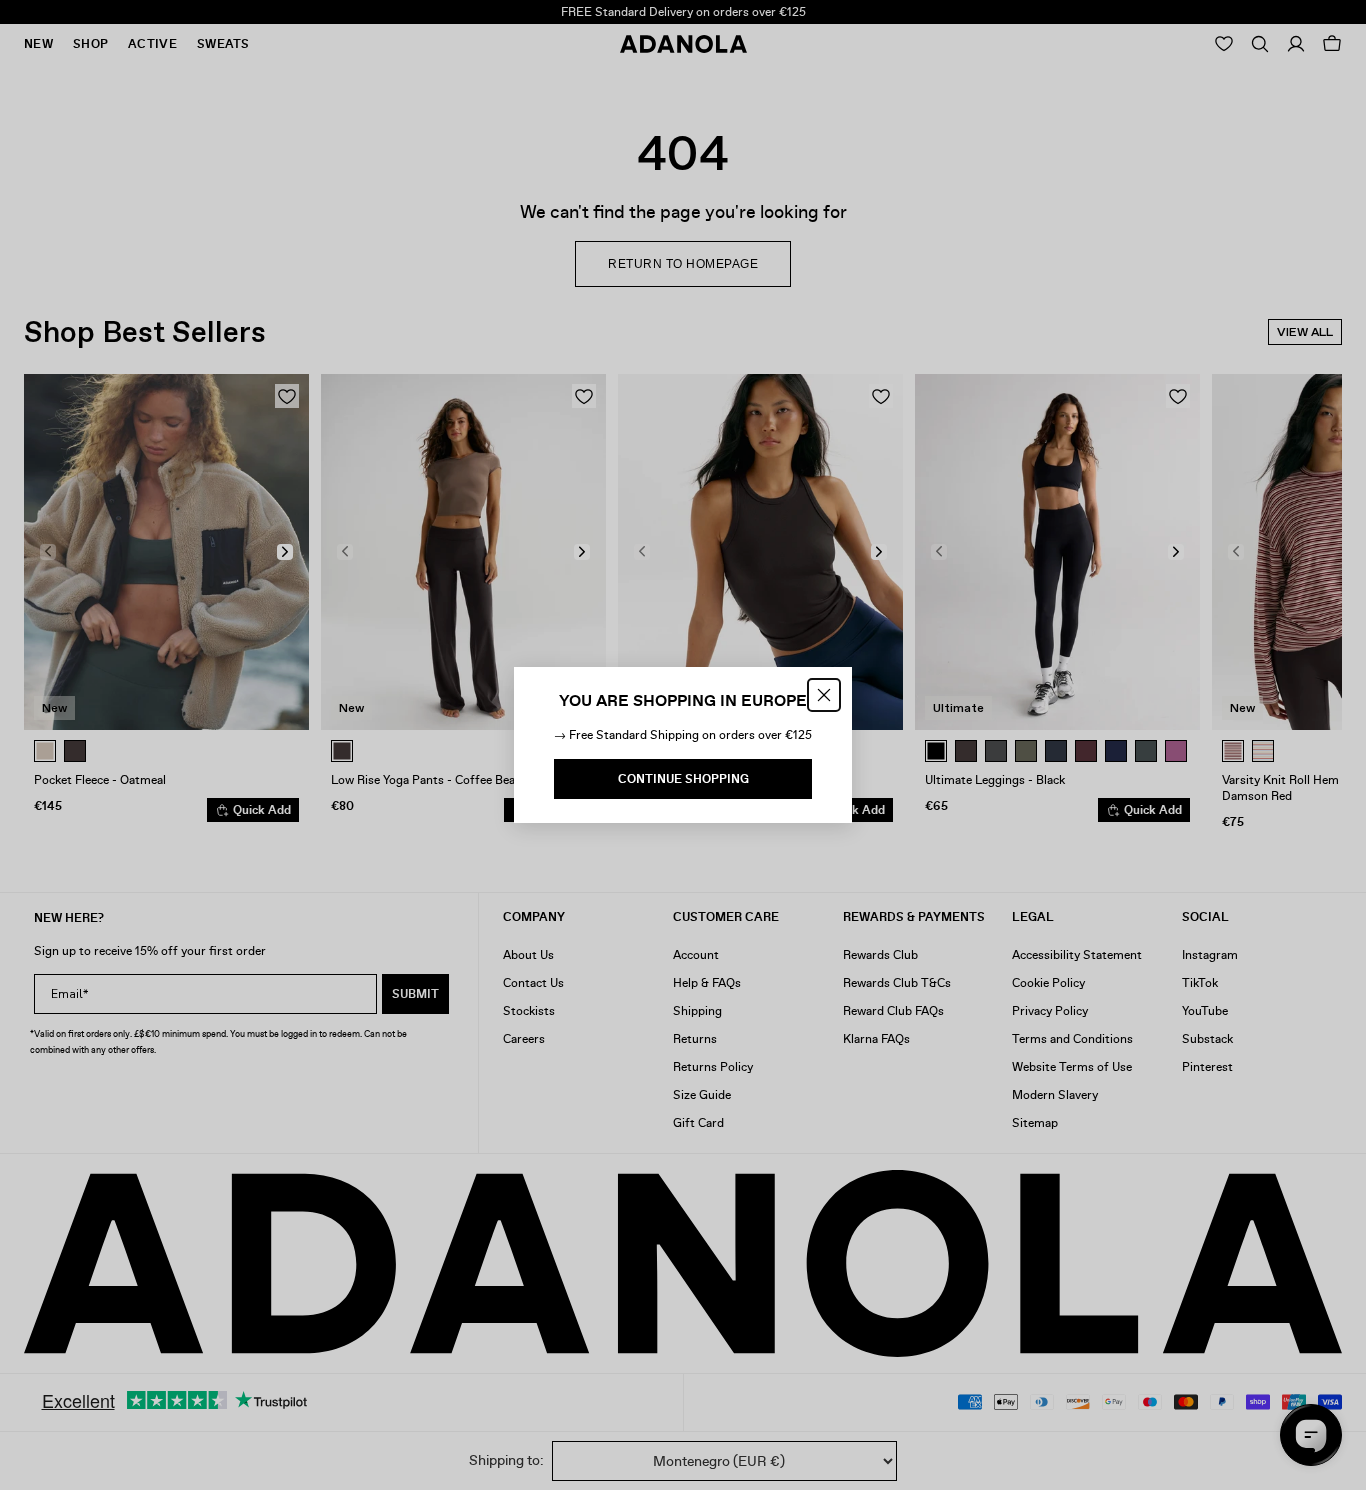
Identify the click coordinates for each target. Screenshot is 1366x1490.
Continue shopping (683, 779)
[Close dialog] (824, 695)
